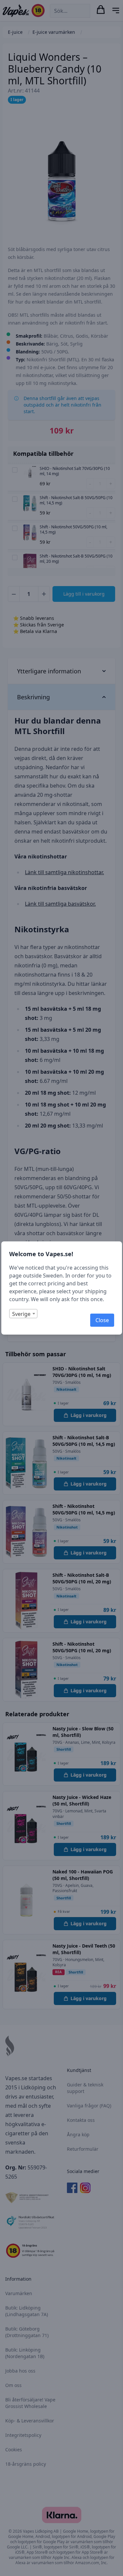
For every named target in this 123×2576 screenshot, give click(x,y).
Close (102, 1320)
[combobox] (23, 1314)
